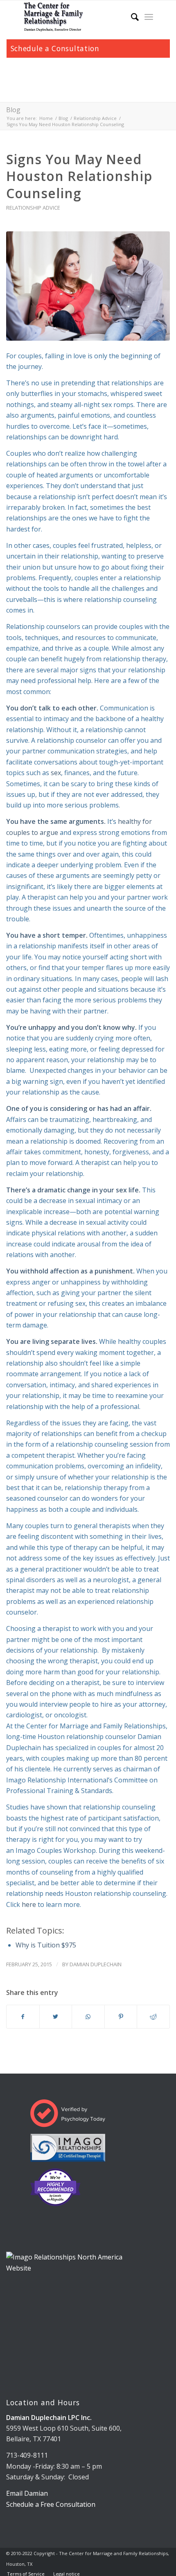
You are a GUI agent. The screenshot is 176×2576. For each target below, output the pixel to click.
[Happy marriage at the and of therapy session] (88, 286)
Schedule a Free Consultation (51, 2504)
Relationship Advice (33, 208)
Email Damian (27, 2493)
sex (56, 773)
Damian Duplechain (96, 1964)
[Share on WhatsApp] (88, 2017)
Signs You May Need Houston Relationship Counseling (79, 176)
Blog (13, 110)
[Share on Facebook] (23, 2017)
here (29, 1904)
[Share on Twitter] (56, 2017)
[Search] (131, 17)
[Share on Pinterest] (121, 2017)
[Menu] (149, 17)
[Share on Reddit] (153, 2017)
